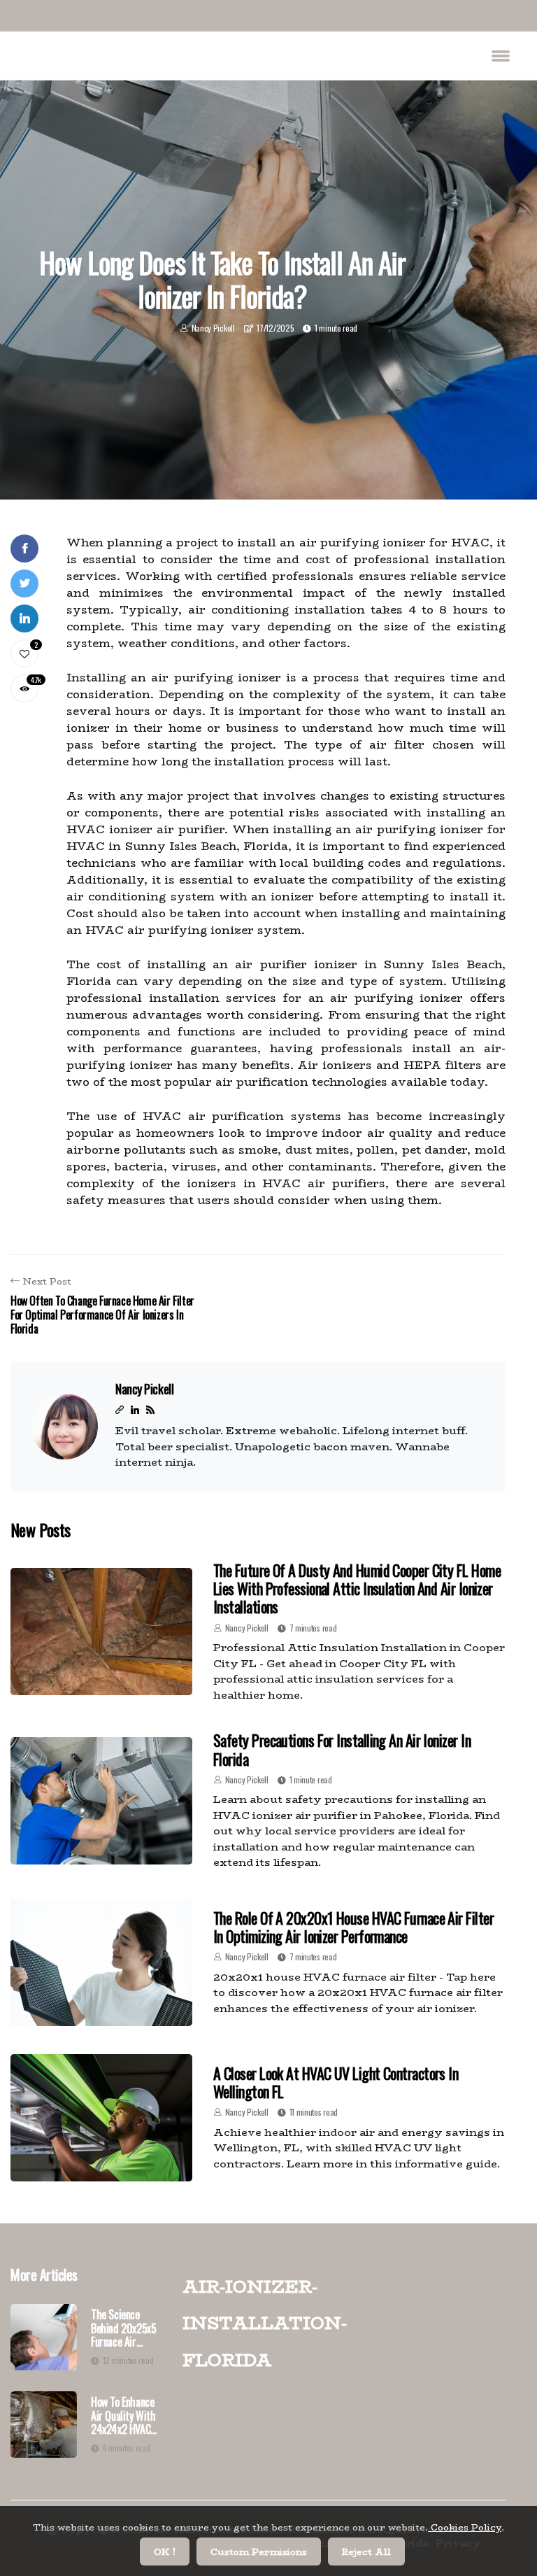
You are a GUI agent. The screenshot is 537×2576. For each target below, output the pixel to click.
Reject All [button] (366, 2552)
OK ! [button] (165, 2552)
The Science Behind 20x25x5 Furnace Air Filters (123, 2328)
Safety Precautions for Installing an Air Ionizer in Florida (342, 1749)
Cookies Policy (465, 2527)
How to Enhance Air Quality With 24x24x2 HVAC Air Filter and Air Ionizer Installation (125, 2416)
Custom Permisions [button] (259, 2552)
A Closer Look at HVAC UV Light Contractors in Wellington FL (336, 2082)
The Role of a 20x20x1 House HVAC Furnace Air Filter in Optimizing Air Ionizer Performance (353, 1927)
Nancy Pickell (213, 328)
